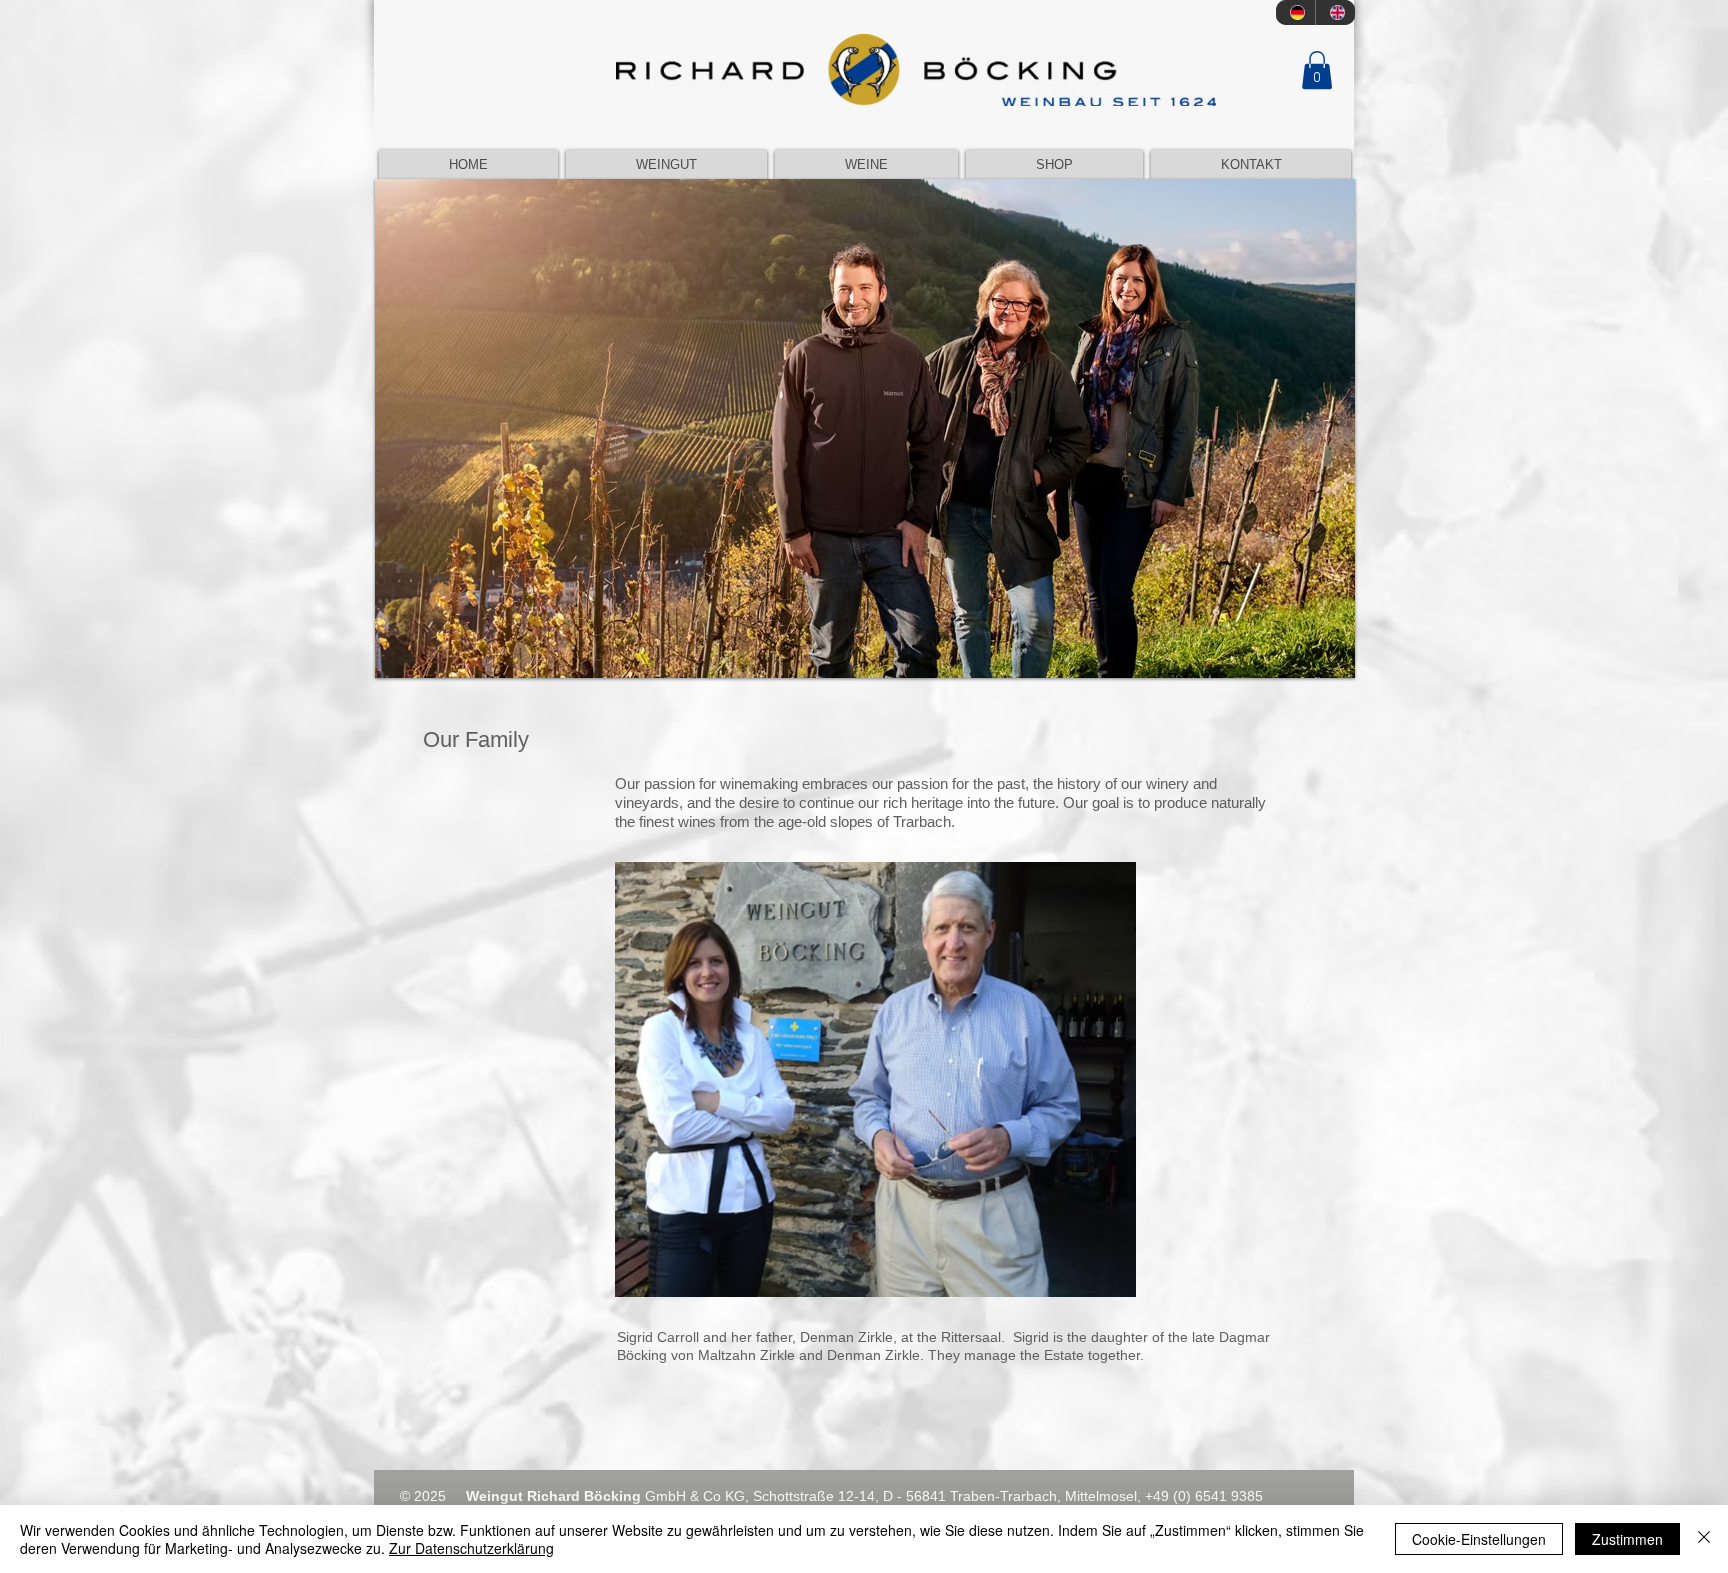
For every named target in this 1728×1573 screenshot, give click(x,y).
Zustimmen (1627, 1539)
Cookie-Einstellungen (1479, 1539)
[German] (1295, 12)
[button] (1317, 70)
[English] (1335, 12)
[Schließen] (1704, 1539)
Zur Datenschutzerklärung (471, 1548)
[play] (1313, 660)
